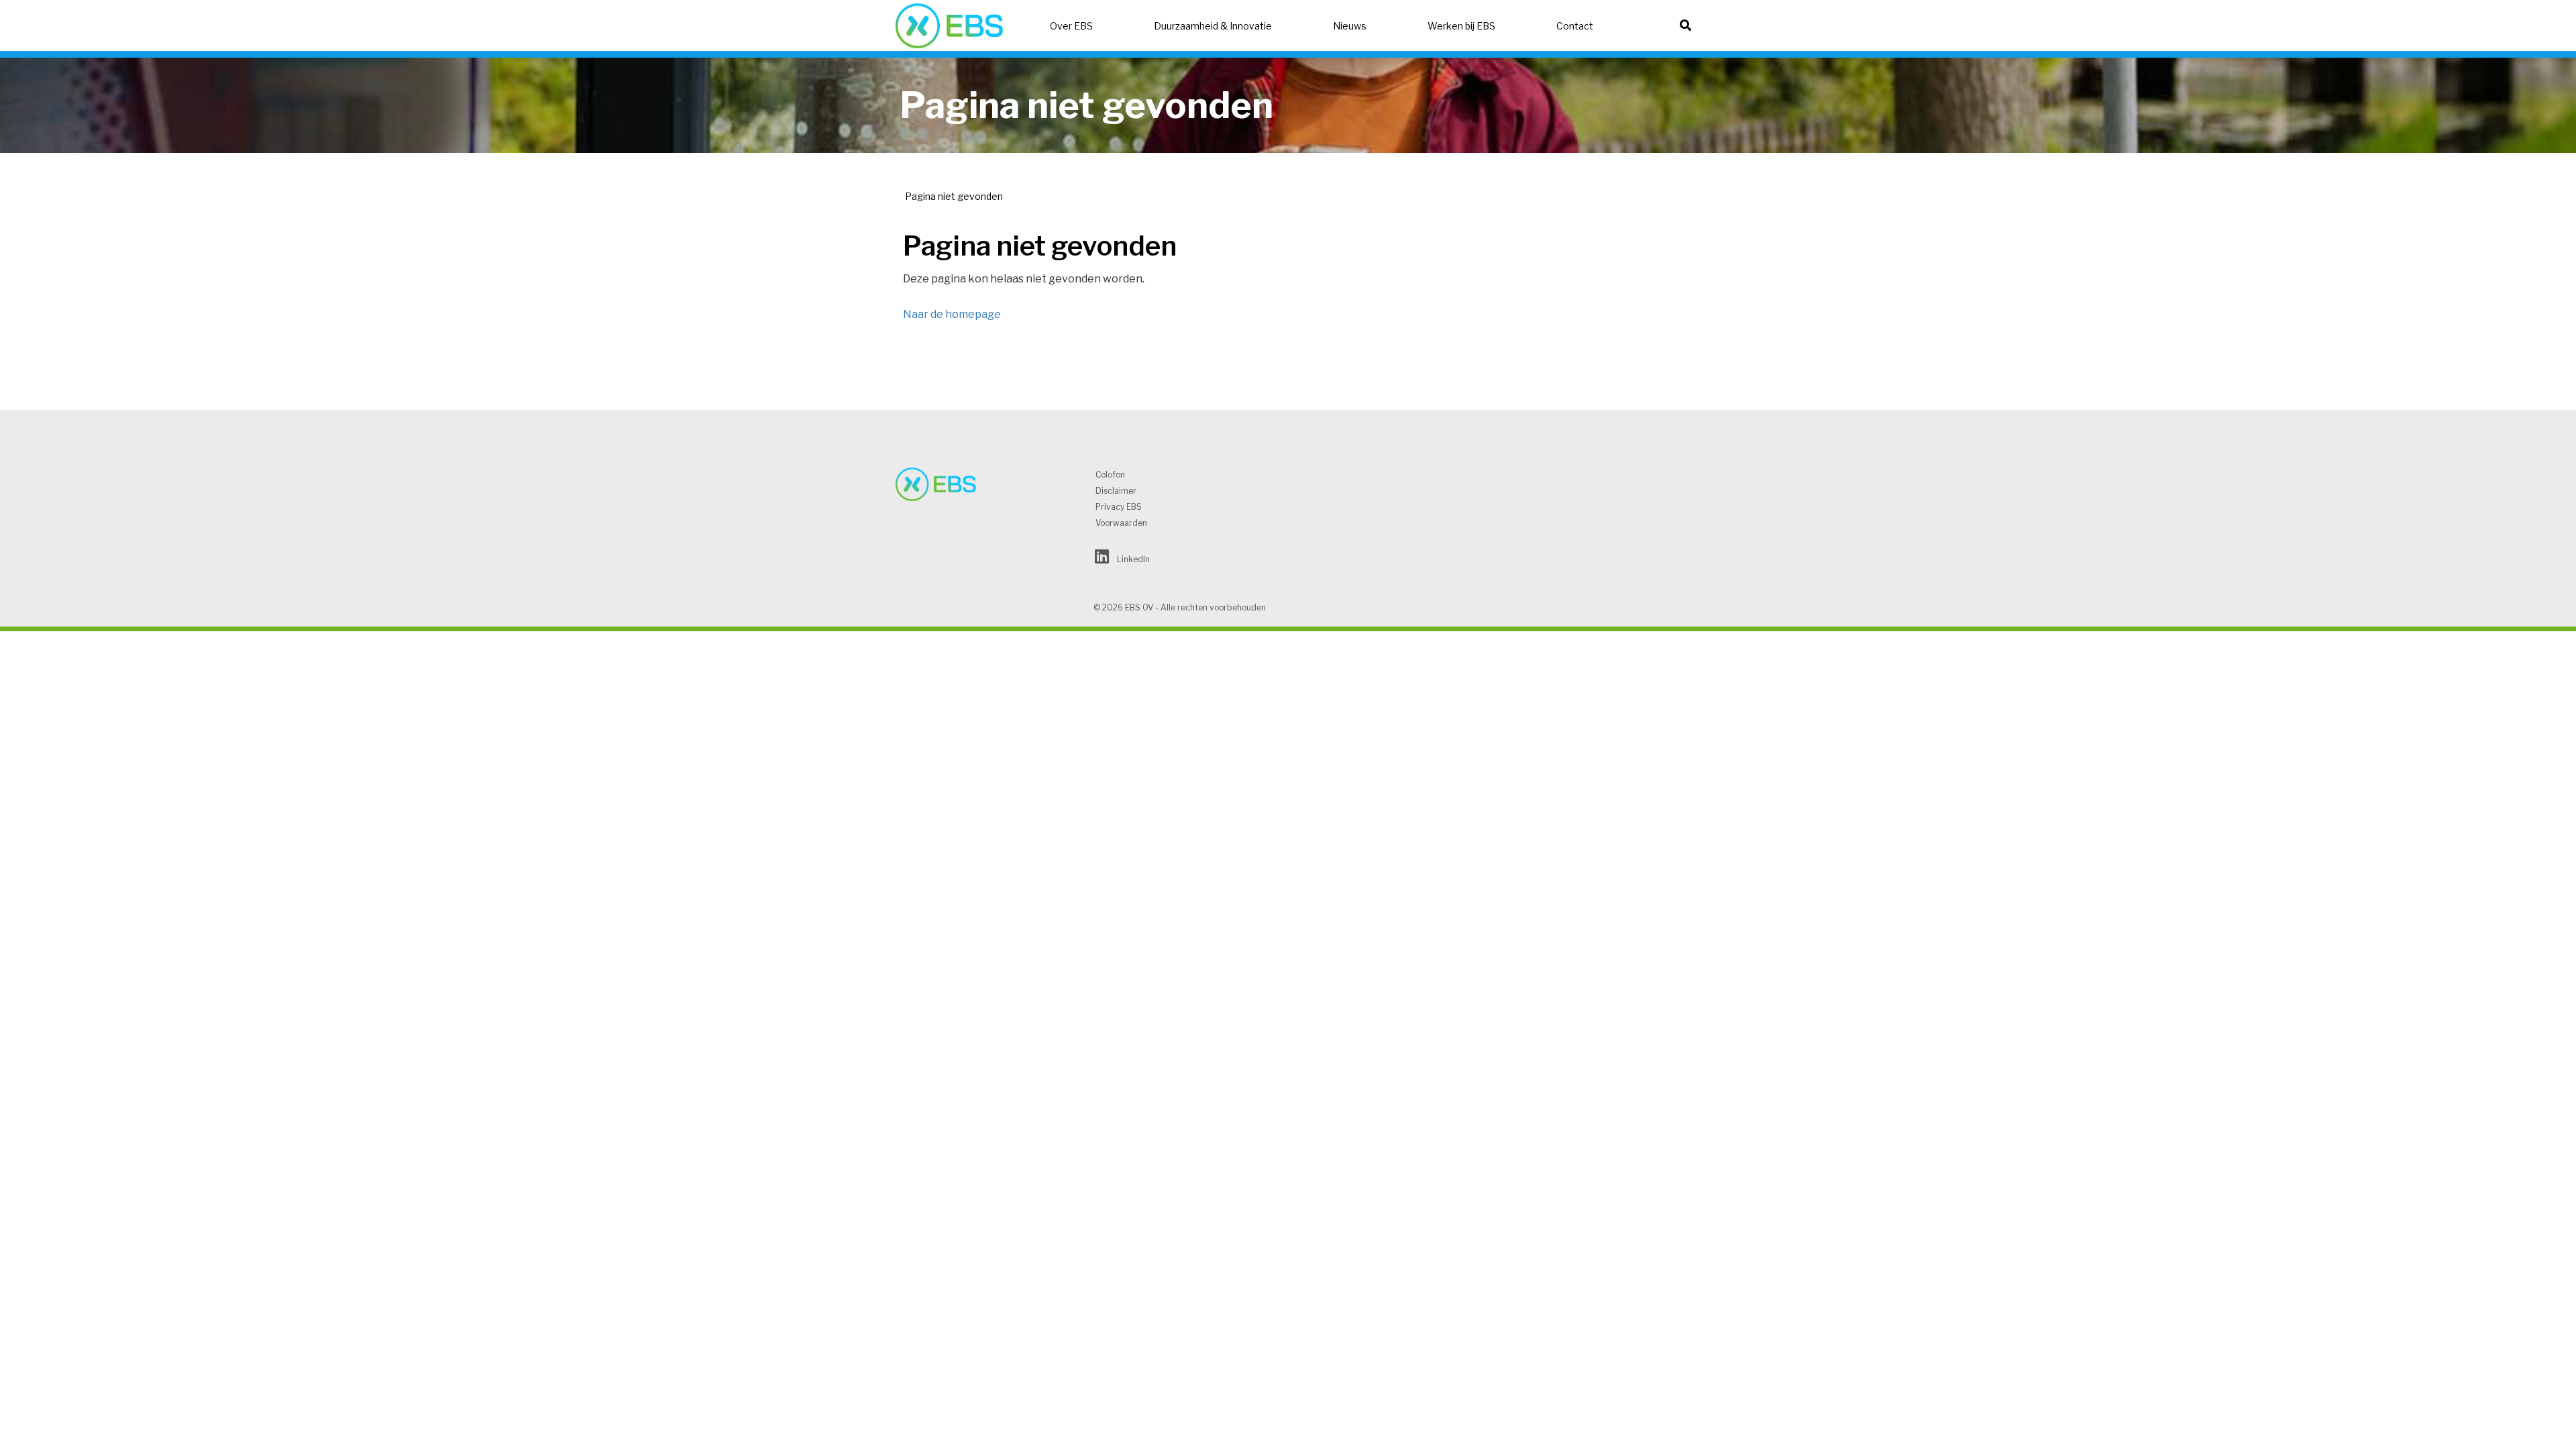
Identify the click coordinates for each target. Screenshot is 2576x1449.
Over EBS (1071, 26)
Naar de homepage (952, 314)
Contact (1575, 26)
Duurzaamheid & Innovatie (1213, 26)
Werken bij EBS (1461, 26)
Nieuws (1350, 26)
